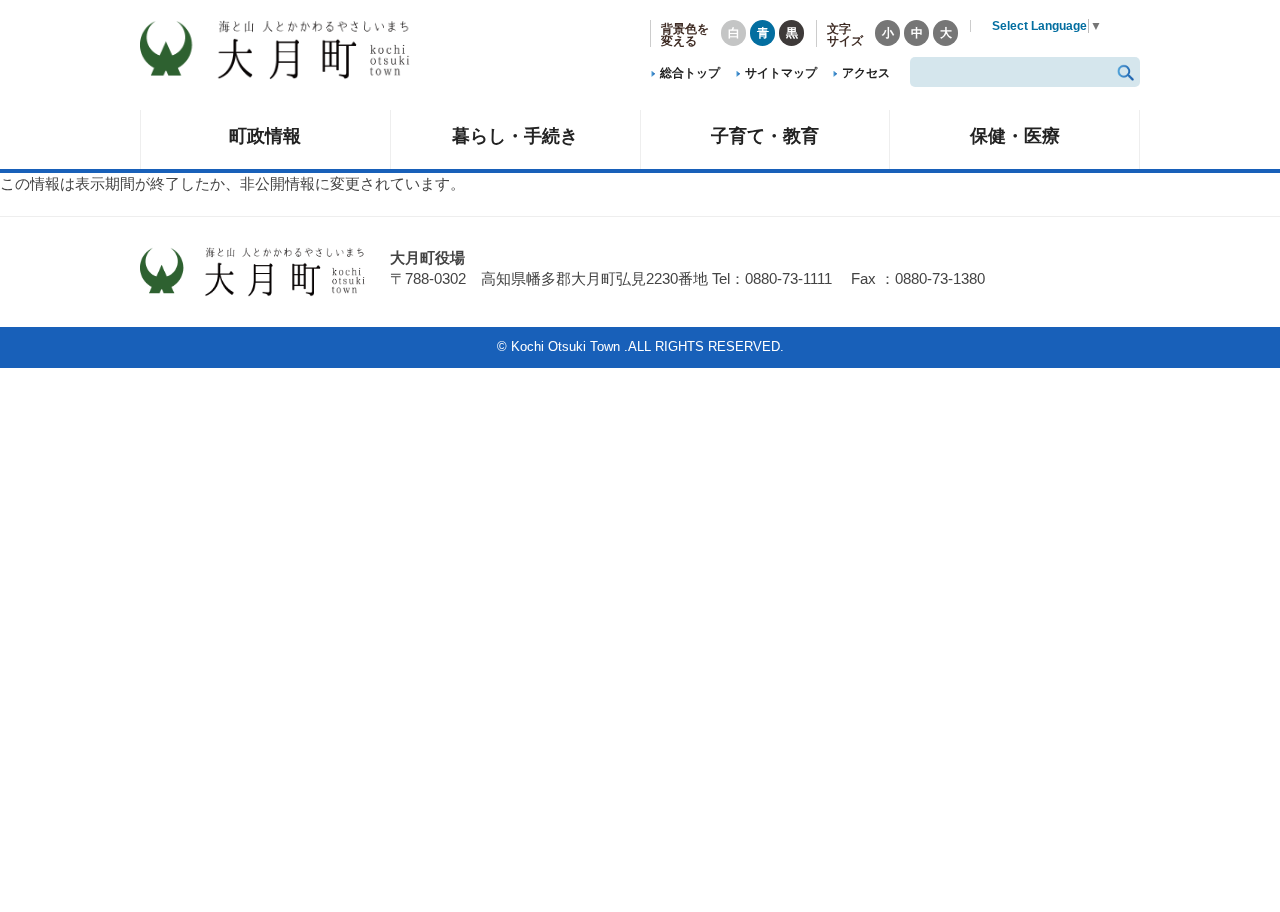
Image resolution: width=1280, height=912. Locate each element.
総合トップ (690, 73)
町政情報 (265, 135)
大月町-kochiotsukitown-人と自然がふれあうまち (290, 50)
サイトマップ (781, 73)
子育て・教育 (765, 135)
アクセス (866, 73)
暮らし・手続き (515, 135)
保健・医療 (1015, 135)
